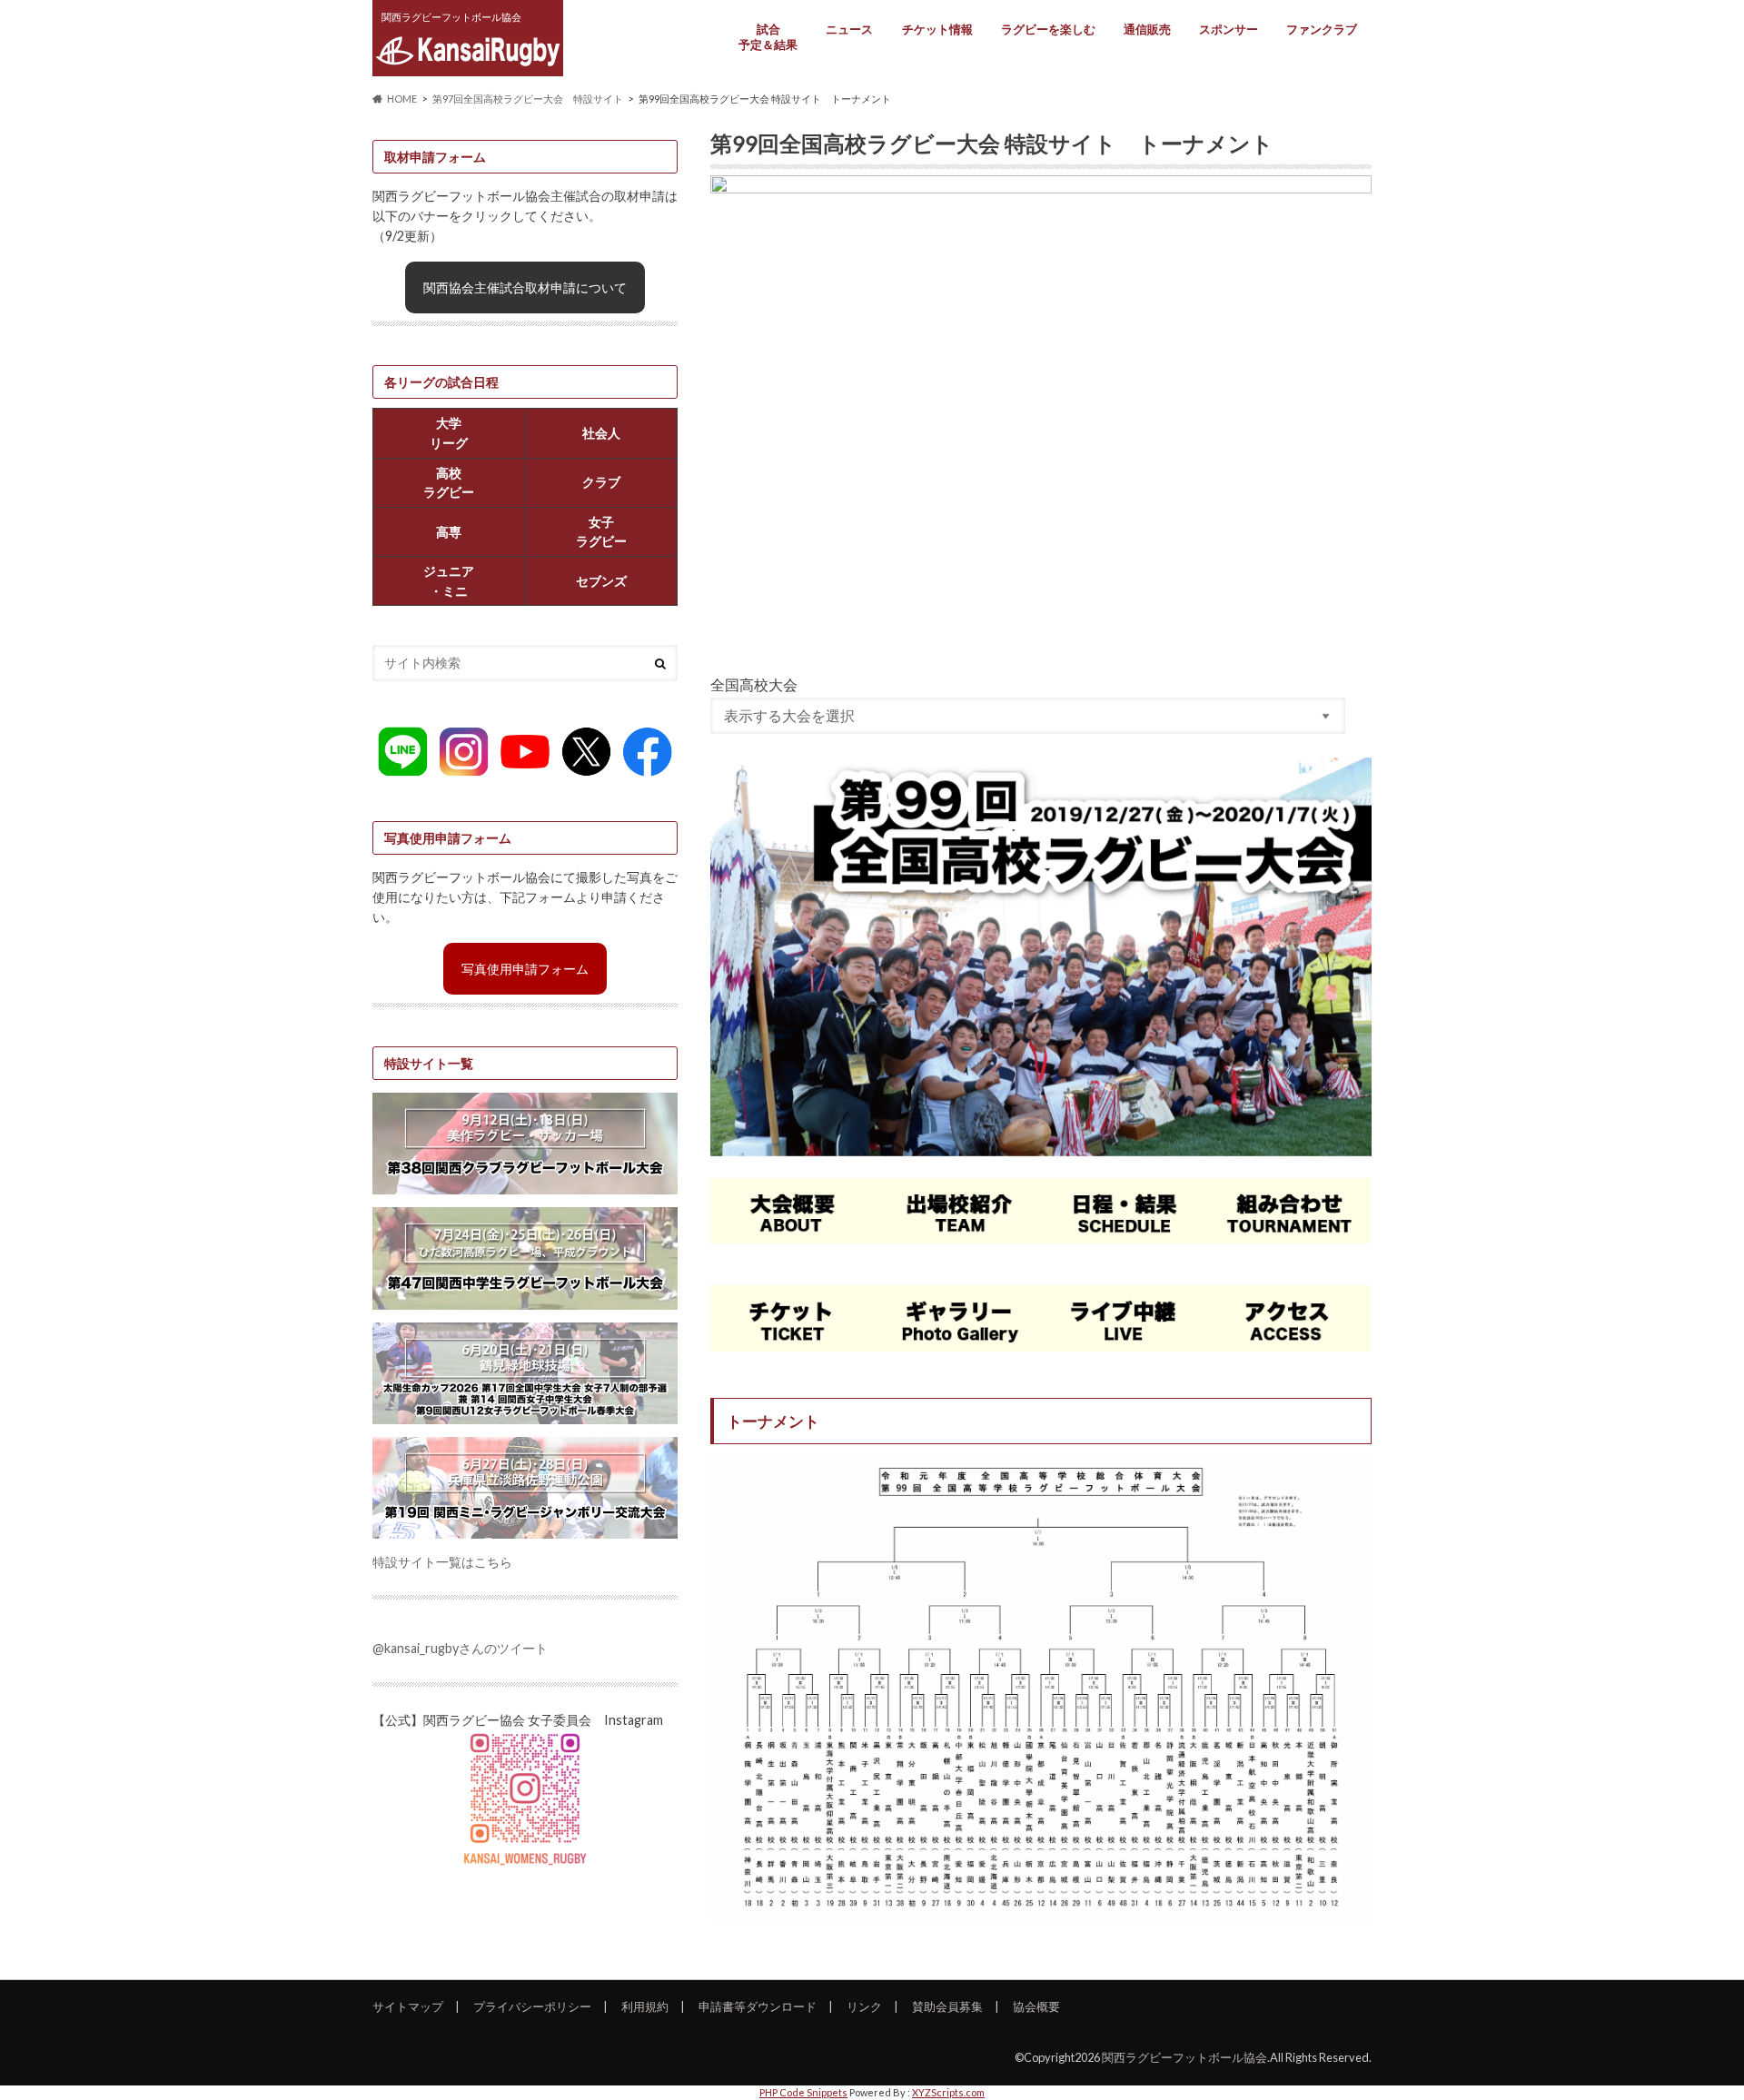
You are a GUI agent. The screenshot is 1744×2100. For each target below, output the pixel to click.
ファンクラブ (1322, 29)
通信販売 (1147, 29)
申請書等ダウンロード (758, 2006)
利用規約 (645, 2006)
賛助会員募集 (947, 2006)
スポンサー (1229, 29)
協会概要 (1036, 2006)
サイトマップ (408, 2006)
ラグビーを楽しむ (1048, 29)
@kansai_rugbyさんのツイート (460, 1648)
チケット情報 (937, 29)
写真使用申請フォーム (525, 969)
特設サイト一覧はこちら (442, 1562)
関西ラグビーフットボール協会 (1184, 2057)
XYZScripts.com (948, 2092)
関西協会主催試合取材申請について (525, 287)
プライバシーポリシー (532, 2006)
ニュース (849, 29)
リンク (864, 2006)
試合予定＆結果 (768, 37)
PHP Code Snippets (803, 2092)
